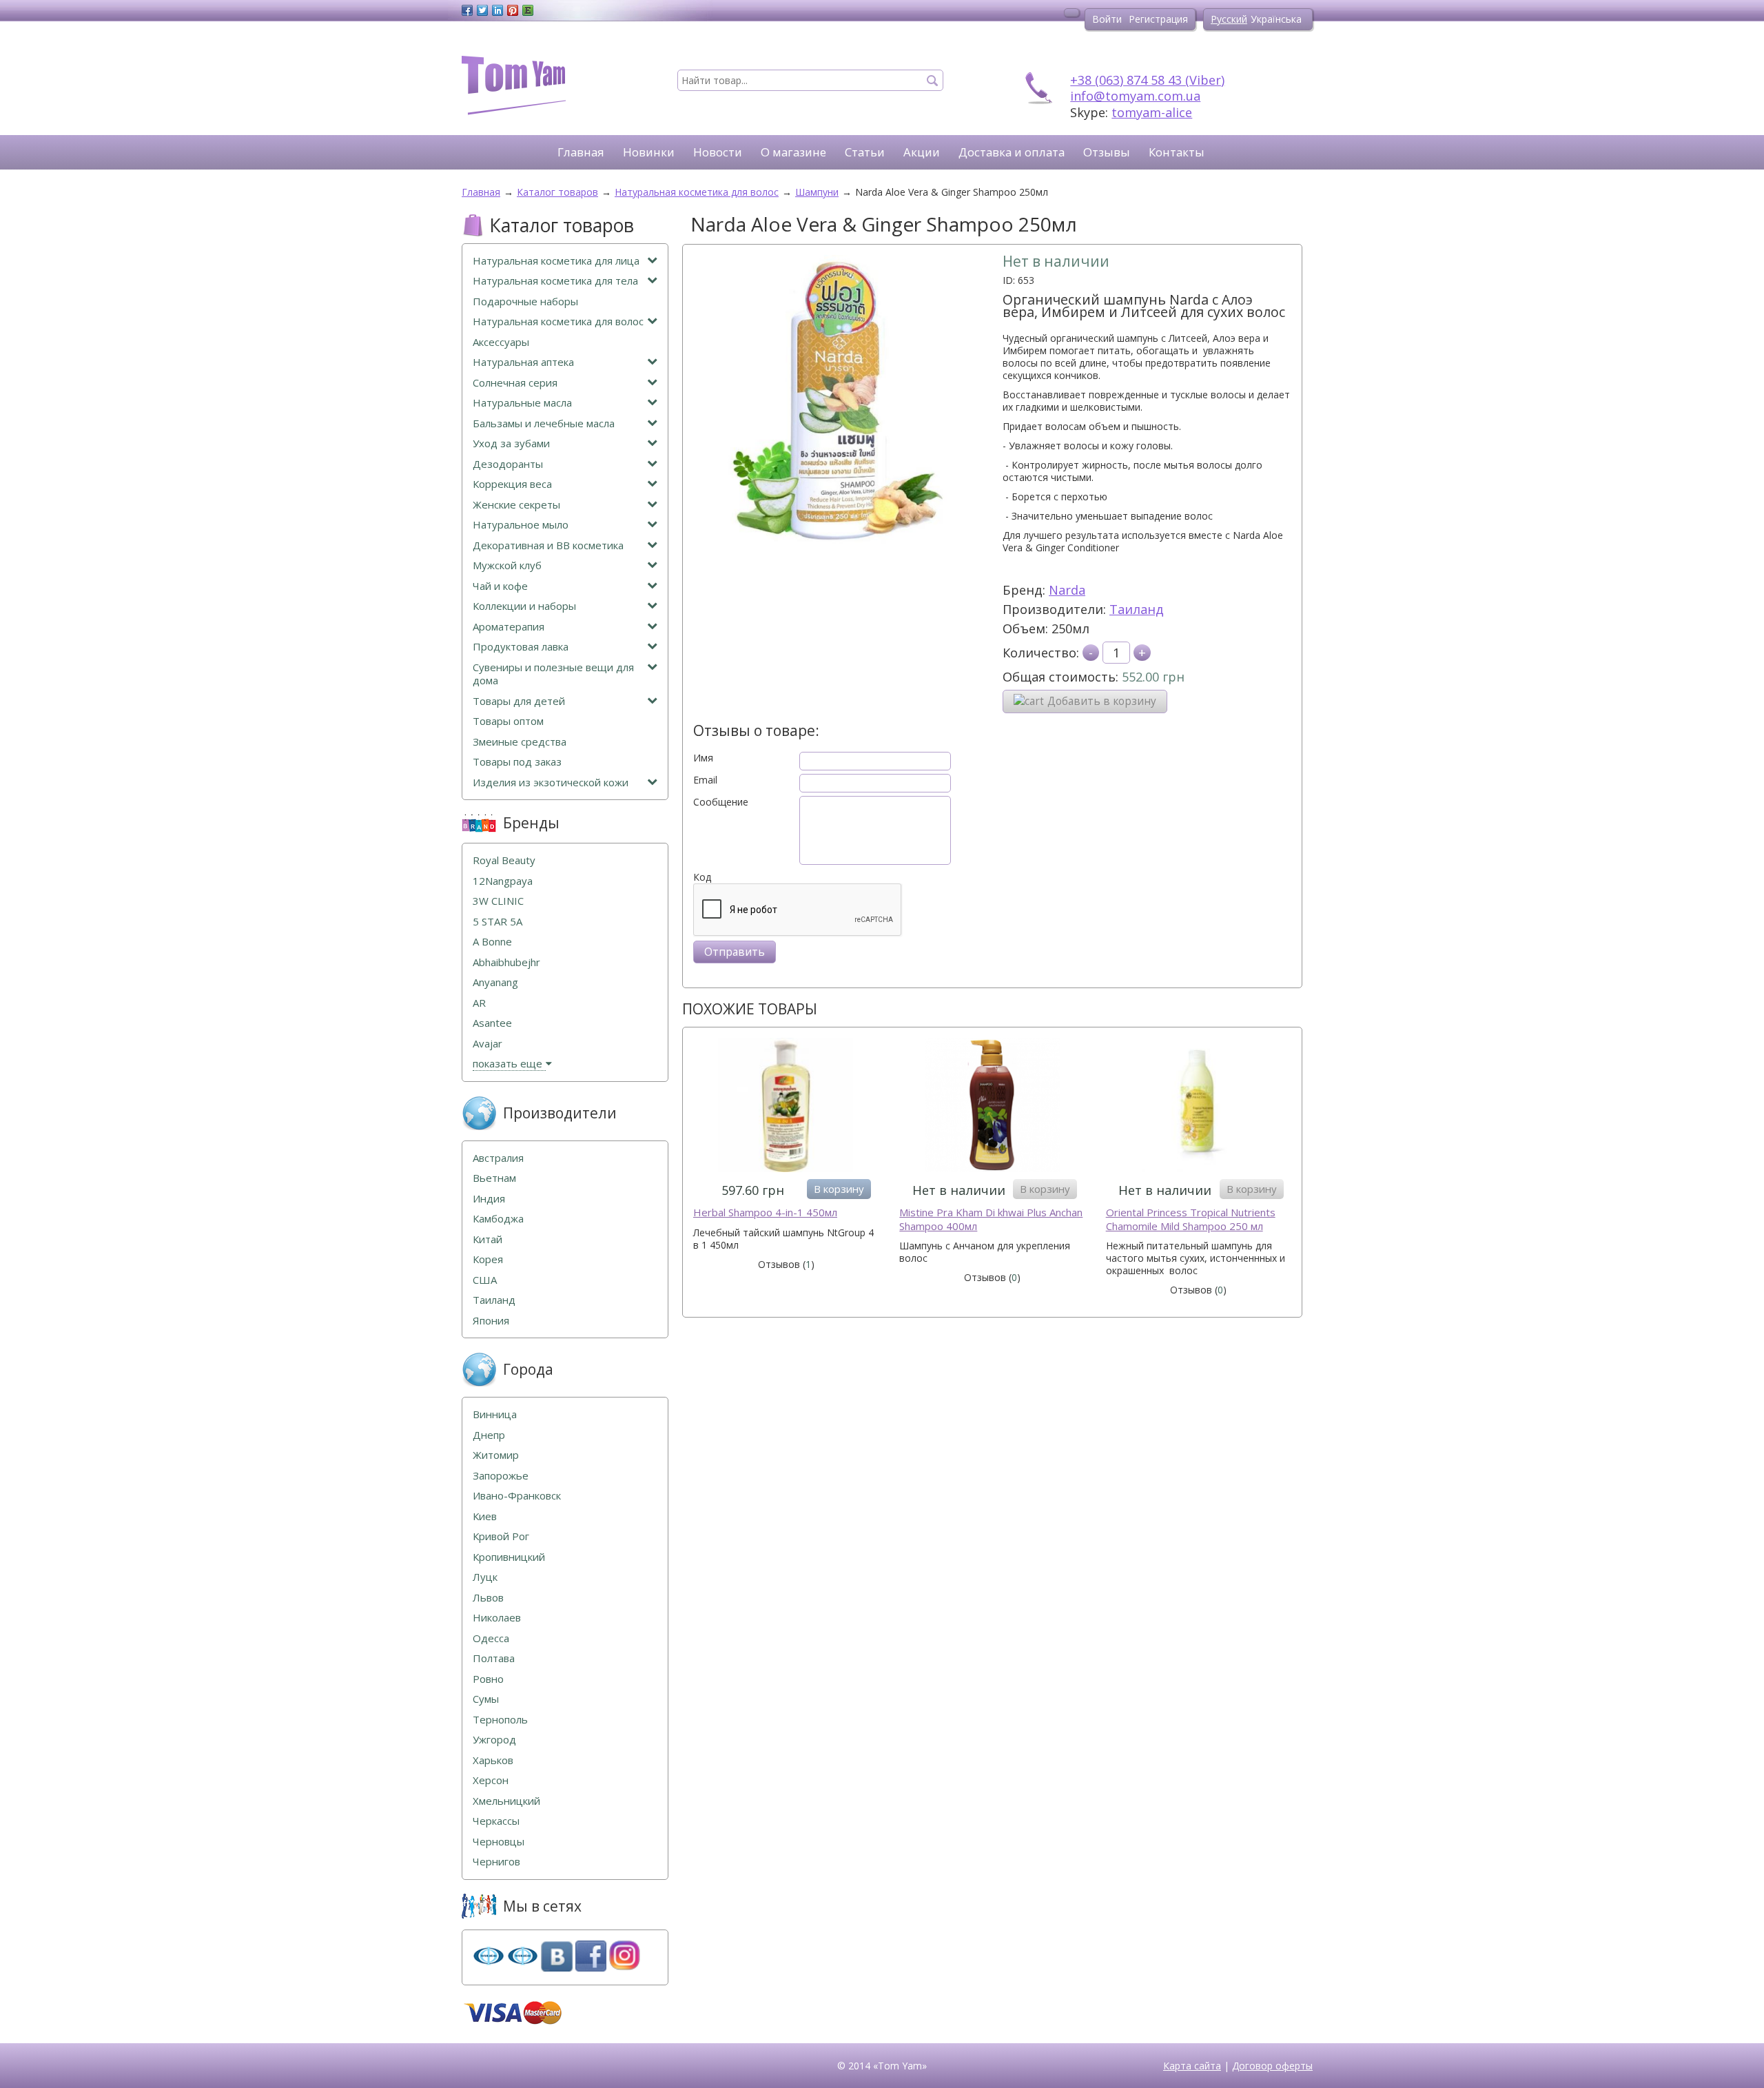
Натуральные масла (522, 403)
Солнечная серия (515, 383)
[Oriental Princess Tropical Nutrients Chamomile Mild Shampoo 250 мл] (1199, 1107)
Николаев (497, 1618)
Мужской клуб (507, 565)
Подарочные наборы (525, 301)
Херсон (491, 1780)
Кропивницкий (509, 1557)
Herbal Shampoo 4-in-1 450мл (765, 1212)
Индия (489, 1199)
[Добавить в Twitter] (482, 10)
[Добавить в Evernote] (528, 10)
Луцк (485, 1577)
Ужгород (494, 1740)
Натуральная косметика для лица (556, 261)
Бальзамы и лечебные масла (544, 423)
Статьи (865, 152)
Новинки (649, 152)
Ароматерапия (509, 627)
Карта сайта (1192, 2066)
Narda (1067, 590)
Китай (488, 1239)
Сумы (486, 1699)
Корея (488, 1259)
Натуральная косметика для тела (555, 281)
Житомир (496, 1455)
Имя (703, 758)
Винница (495, 1414)
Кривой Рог (501, 1536)
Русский (1229, 19)
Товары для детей (519, 701)
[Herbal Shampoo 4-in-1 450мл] (786, 1107)
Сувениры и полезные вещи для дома (553, 674)
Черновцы (499, 1842)
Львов (488, 1598)
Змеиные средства (520, 742)
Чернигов (496, 1862)
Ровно (488, 1679)
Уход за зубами (511, 443)
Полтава (494, 1658)
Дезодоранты (508, 464)
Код (702, 877)
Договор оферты (1272, 2066)
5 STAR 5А (498, 922)
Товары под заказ (517, 762)
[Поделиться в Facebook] (467, 10)
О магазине (793, 152)
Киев (485, 1516)
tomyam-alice (1152, 112)
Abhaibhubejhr (506, 962)
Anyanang (495, 982)
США (485, 1280)
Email (705, 780)
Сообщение (721, 802)
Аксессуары (501, 342)
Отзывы (1107, 152)
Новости (718, 152)
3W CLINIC (498, 901)
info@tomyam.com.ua (1135, 96)
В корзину (839, 1189)
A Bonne (492, 942)
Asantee (492, 1023)
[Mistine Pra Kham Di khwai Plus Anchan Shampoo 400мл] (992, 1107)
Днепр (489, 1435)
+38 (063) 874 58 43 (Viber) (1147, 80)
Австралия (498, 1158)
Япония (491, 1321)
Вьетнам (494, 1178)
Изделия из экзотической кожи (551, 782)
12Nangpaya (503, 881)
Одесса (491, 1638)
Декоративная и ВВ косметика (548, 545)
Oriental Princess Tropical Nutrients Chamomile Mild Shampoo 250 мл (1191, 1219)
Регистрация (1158, 19)
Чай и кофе (500, 586)
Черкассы (496, 1821)
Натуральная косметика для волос (558, 321)
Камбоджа (498, 1219)
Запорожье (501, 1476)
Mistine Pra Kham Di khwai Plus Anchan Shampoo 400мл (991, 1219)
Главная (581, 152)
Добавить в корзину (1102, 701)
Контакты (1177, 152)
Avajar (488, 1044)
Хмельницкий (506, 1801)
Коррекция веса (512, 484)
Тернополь (500, 1720)
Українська (1276, 19)
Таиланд (1137, 609)
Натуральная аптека (523, 362)
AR (479, 1003)
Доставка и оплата (1012, 152)
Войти (1107, 19)
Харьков (493, 1760)
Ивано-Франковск (517, 1496)
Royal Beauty (504, 860)
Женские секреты (516, 505)
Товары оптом (508, 721)
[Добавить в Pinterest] (513, 10)
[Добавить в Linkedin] (498, 10)
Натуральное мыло (521, 525)
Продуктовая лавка (521, 647)
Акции (922, 152)
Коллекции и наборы (524, 606)
